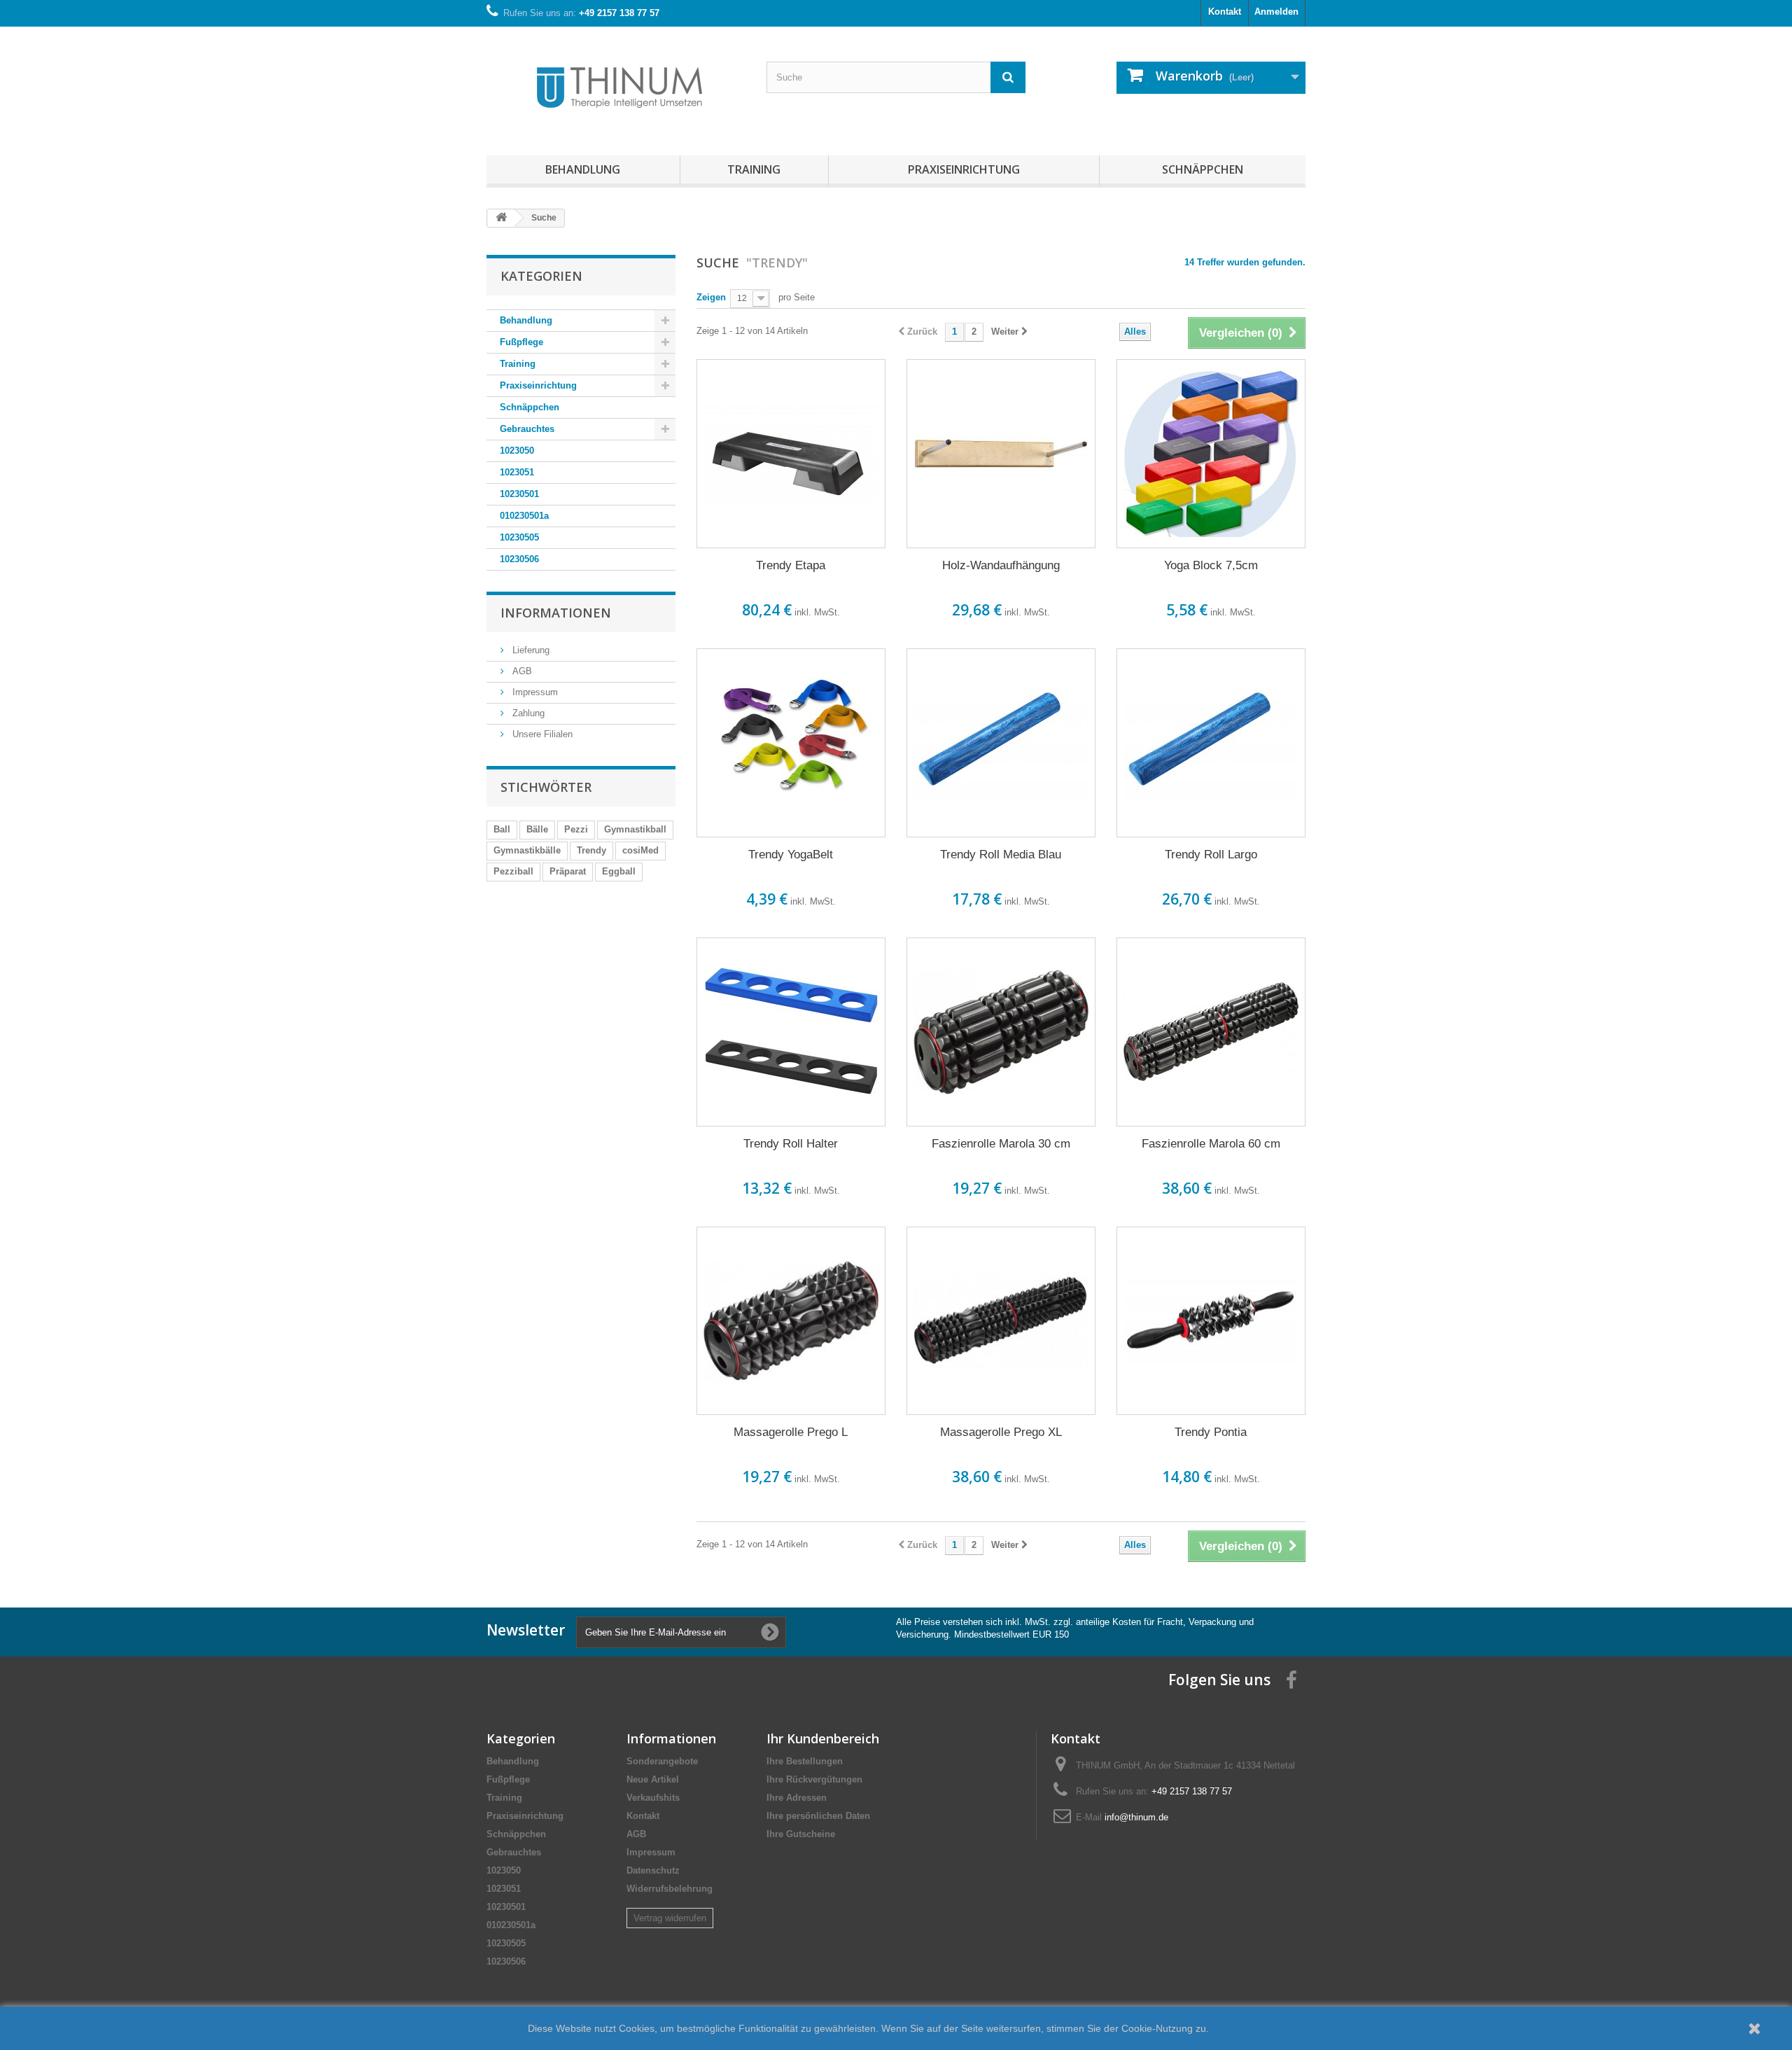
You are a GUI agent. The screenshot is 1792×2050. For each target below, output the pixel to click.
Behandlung (583, 169)
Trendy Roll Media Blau (1001, 855)
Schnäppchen (1203, 169)
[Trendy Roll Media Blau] (1001, 743)
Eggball (619, 871)
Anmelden (1276, 12)
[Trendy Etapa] (791, 454)
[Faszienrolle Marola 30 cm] (1001, 1032)
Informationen (556, 613)
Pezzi (576, 829)
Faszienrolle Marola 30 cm (1001, 1144)
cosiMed (640, 850)
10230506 (519, 559)
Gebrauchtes (527, 429)
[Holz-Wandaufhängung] (1001, 454)
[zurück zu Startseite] (501, 218)
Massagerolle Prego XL (1001, 1432)
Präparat (568, 871)
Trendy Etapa (791, 565)
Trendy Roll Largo (1211, 855)
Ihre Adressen (797, 1798)
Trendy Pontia (1211, 1432)
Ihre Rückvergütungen (814, 1779)
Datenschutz (653, 1870)
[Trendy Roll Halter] (791, 1032)
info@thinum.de (1136, 1817)
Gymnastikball (635, 829)
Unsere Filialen (541, 734)
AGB (521, 671)
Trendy (591, 850)
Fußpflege (521, 342)
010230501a (524, 516)
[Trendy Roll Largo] (1211, 743)
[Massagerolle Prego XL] (1001, 1321)
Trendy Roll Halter (791, 1144)
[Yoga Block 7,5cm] (1211, 454)
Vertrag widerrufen (670, 1918)
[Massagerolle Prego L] (791, 1321)
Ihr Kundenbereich (823, 1738)
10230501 (519, 494)
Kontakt (1225, 12)
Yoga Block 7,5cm (1211, 565)
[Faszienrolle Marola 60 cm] (1211, 1032)
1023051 (517, 472)
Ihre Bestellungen (805, 1761)
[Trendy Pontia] (1211, 1321)
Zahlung (527, 713)
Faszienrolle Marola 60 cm (1211, 1144)
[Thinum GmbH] (616, 88)
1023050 (517, 451)
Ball (502, 829)
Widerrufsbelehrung (670, 1889)
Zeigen (711, 297)
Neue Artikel (653, 1779)
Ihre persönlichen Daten (818, 1816)
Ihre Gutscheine (801, 1834)
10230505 (519, 537)
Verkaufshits (653, 1798)
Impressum (534, 692)
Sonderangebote (662, 1761)
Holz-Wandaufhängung (1001, 565)
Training (754, 169)
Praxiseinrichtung (964, 169)
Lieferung (530, 650)
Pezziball (513, 871)
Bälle (537, 829)
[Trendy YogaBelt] (791, 743)
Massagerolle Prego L (791, 1432)
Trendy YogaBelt (791, 855)
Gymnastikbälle (527, 850)
